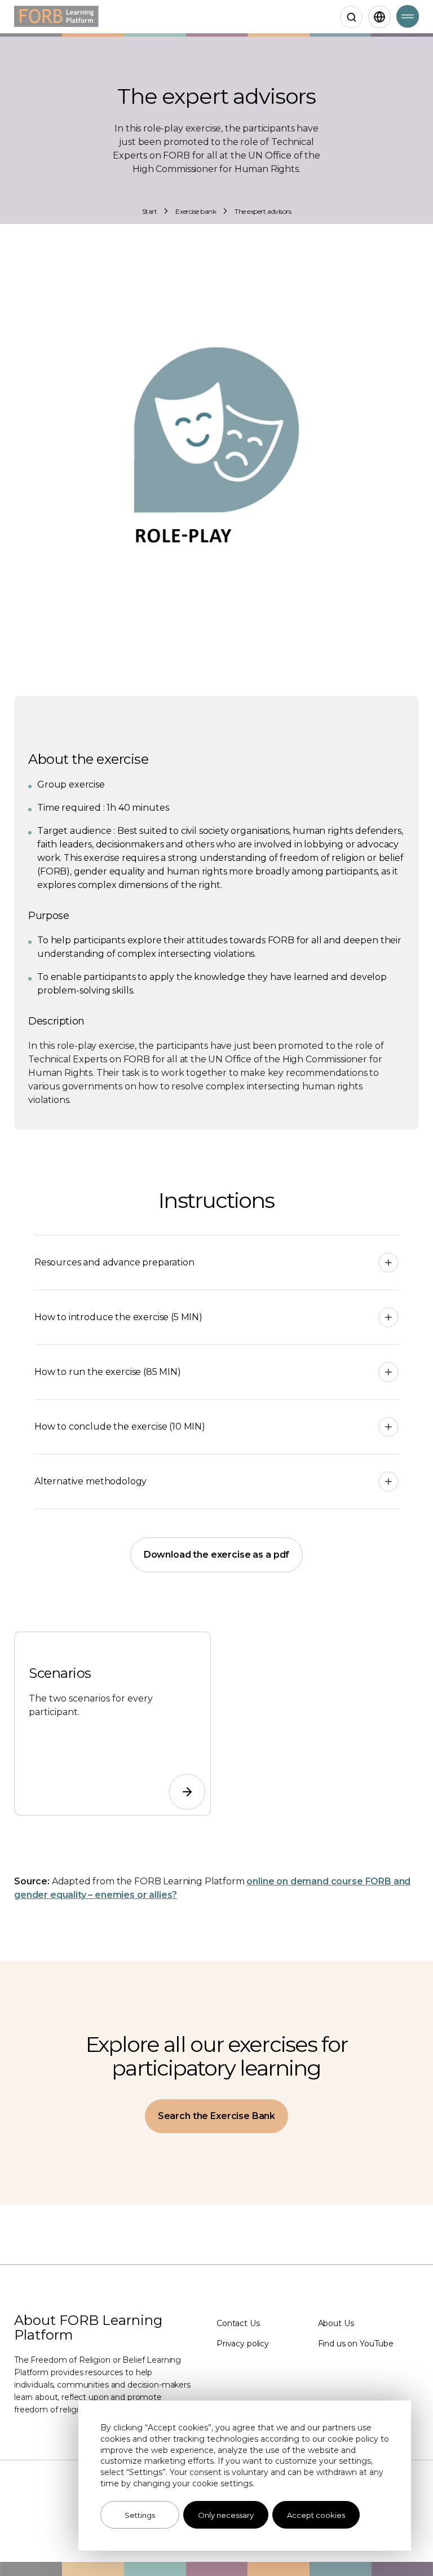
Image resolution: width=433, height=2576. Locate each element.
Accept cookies (316, 2515)
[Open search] (351, 17)
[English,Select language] (379, 17)
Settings (140, 2515)
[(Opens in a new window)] (183, 1787)
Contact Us (238, 2323)
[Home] (56, 17)
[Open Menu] (408, 16)
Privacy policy (243, 2344)
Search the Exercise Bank (216, 2116)
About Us (336, 2323)
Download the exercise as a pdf (217, 1555)
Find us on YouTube (356, 2344)
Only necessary (226, 2515)
